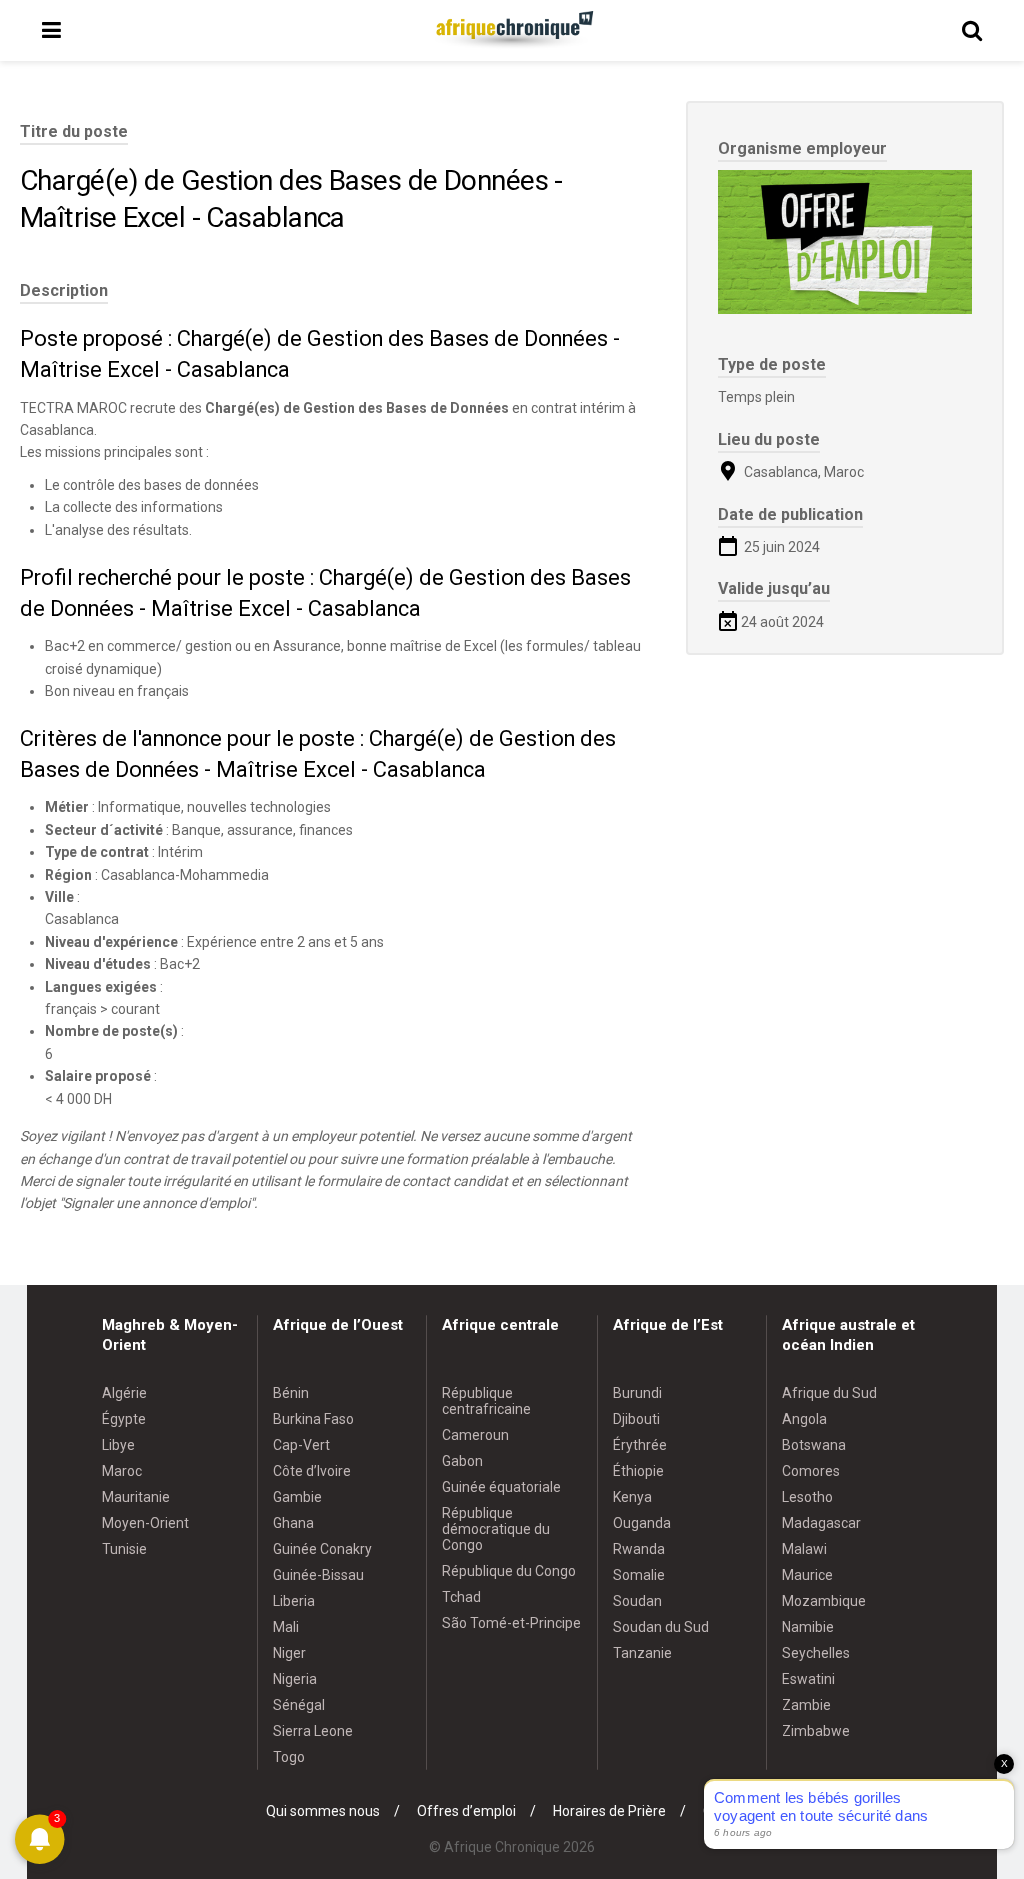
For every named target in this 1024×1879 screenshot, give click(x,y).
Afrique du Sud (829, 1393)
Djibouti (636, 1419)
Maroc (122, 1471)
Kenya (632, 1497)
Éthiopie (638, 1471)
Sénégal (299, 1705)
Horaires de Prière (609, 1811)
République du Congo (509, 1571)
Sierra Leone (313, 1731)
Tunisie (124, 1549)
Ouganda (642, 1523)
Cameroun (475, 1435)
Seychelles (816, 1653)
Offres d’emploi (466, 1811)
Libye (118, 1445)
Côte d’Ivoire (312, 1471)
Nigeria (295, 1679)
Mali (286, 1627)
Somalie (639, 1575)
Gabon (462, 1461)
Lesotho (807, 1497)
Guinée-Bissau (318, 1575)
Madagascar (821, 1523)
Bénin (291, 1393)
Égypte (124, 1419)
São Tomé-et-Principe (511, 1623)
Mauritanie (136, 1497)
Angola (804, 1419)
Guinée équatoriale (501, 1487)
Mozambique (824, 1601)
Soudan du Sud (661, 1627)
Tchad (461, 1597)
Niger (289, 1653)
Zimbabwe (816, 1731)
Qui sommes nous (323, 1811)
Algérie (124, 1393)
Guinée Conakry (322, 1549)
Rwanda (639, 1549)
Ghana (293, 1523)
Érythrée (640, 1445)
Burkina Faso (313, 1419)
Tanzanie (642, 1653)
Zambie (806, 1705)
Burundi (637, 1393)
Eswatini (808, 1679)
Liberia (294, 1601)
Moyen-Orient (145, 1523)
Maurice (807, 1575)
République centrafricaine (486, 1401)
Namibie (808, 1627)
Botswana (814, 1445)
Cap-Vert (301, 1445)
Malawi (804, 1549)
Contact (728, 1811)
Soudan (637, 1601)
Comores (811, 1471)
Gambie (297, 1497)
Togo (289, 1757)
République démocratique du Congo (496, 1529)
